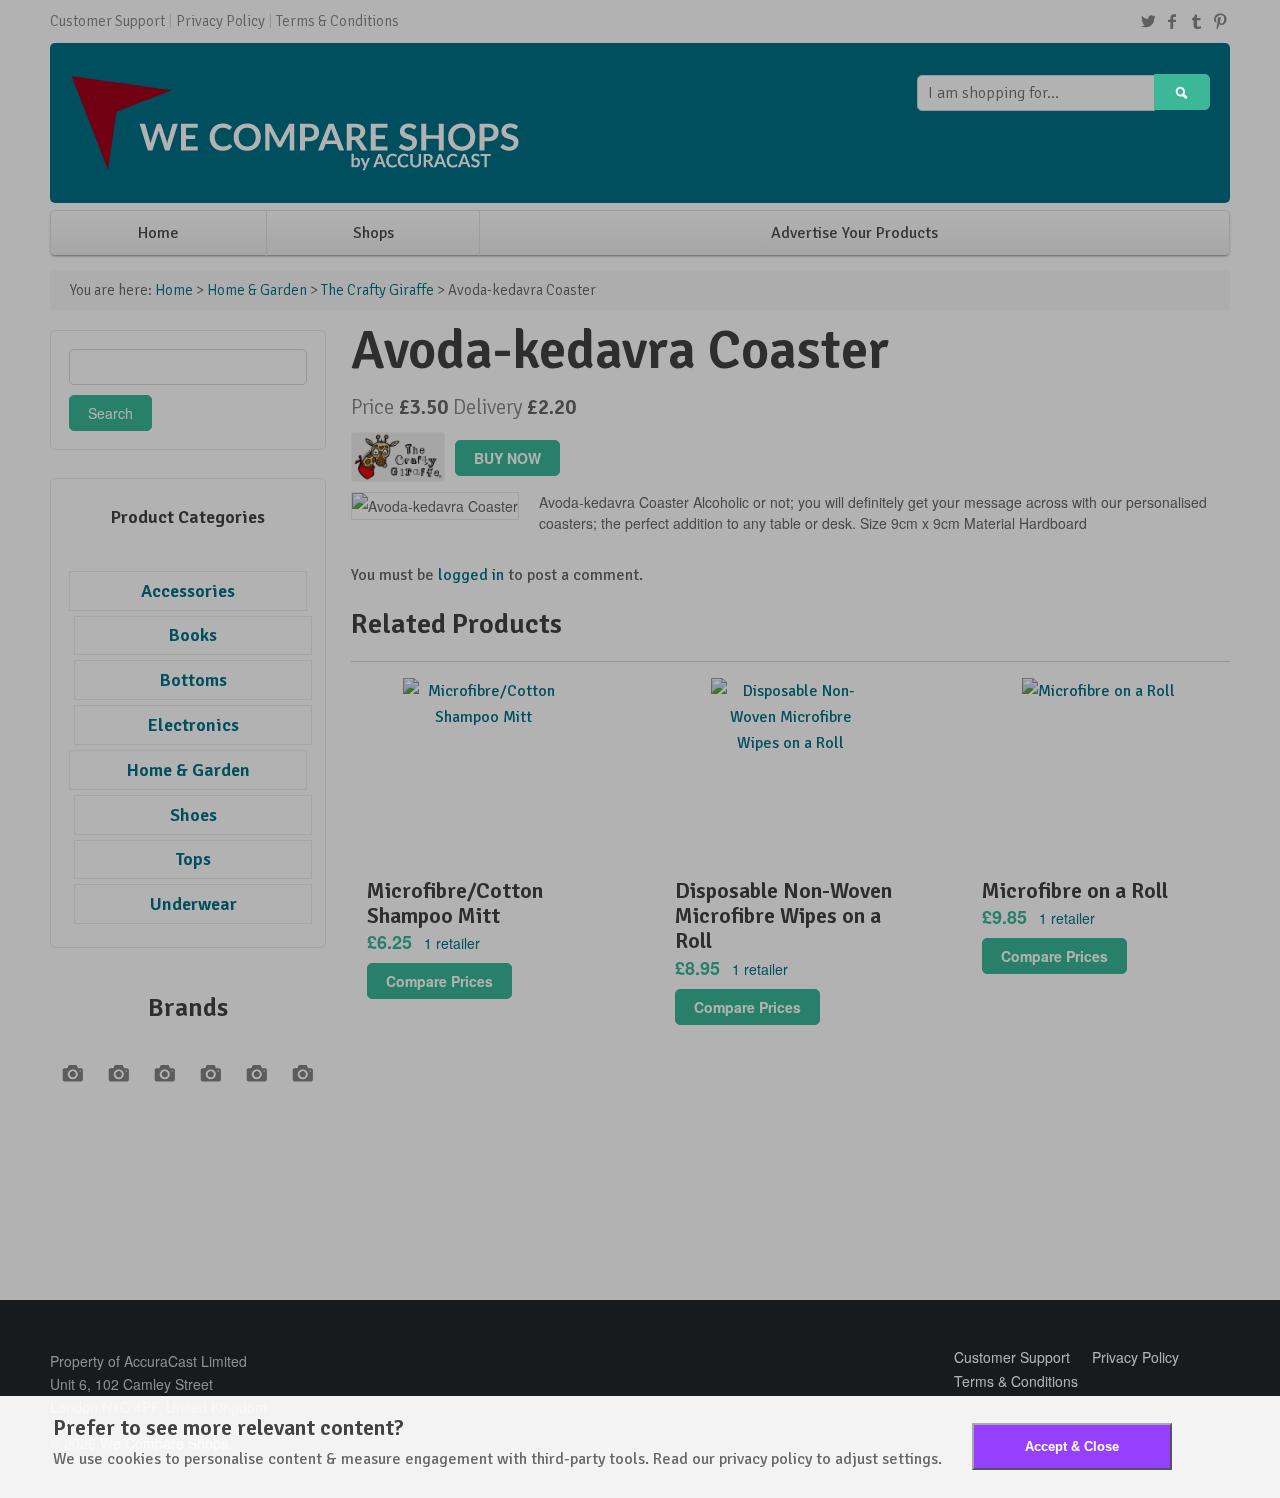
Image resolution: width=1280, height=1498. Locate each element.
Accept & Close (1072, 1446)
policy (791, 1459)
